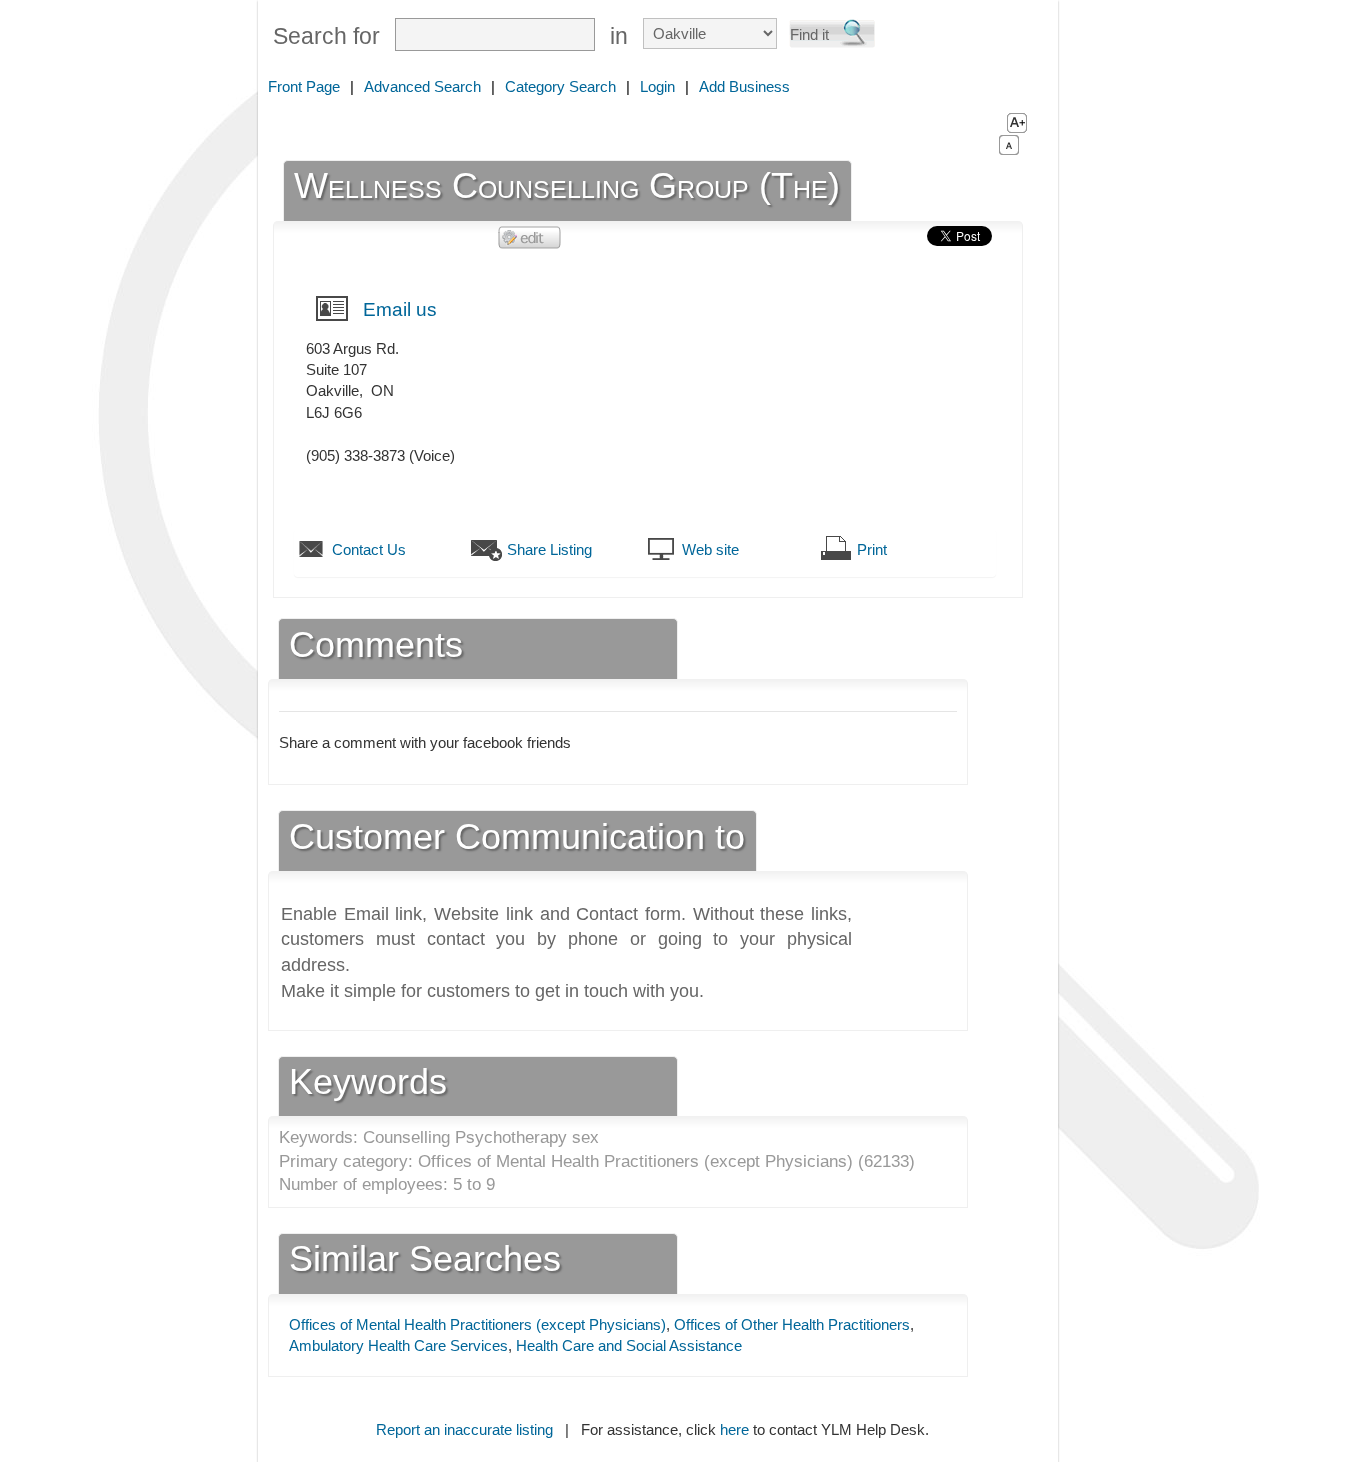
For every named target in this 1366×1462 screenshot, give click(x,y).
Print (872, 549)
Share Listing (549, 549)
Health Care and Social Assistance (629, 1345)
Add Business (744, 86)
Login (657, 86)
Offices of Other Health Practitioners (792, 1324)
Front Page (304, 86)
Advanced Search (422, 86)
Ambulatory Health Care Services (398, 1345)
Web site (710, 549)
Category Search (560, 86)
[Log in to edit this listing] (530, 236)
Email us (400, 309)
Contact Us (369, 549)
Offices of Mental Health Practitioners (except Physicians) (477, 1324)
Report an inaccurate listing (464, 1429)
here (734, 1429)
